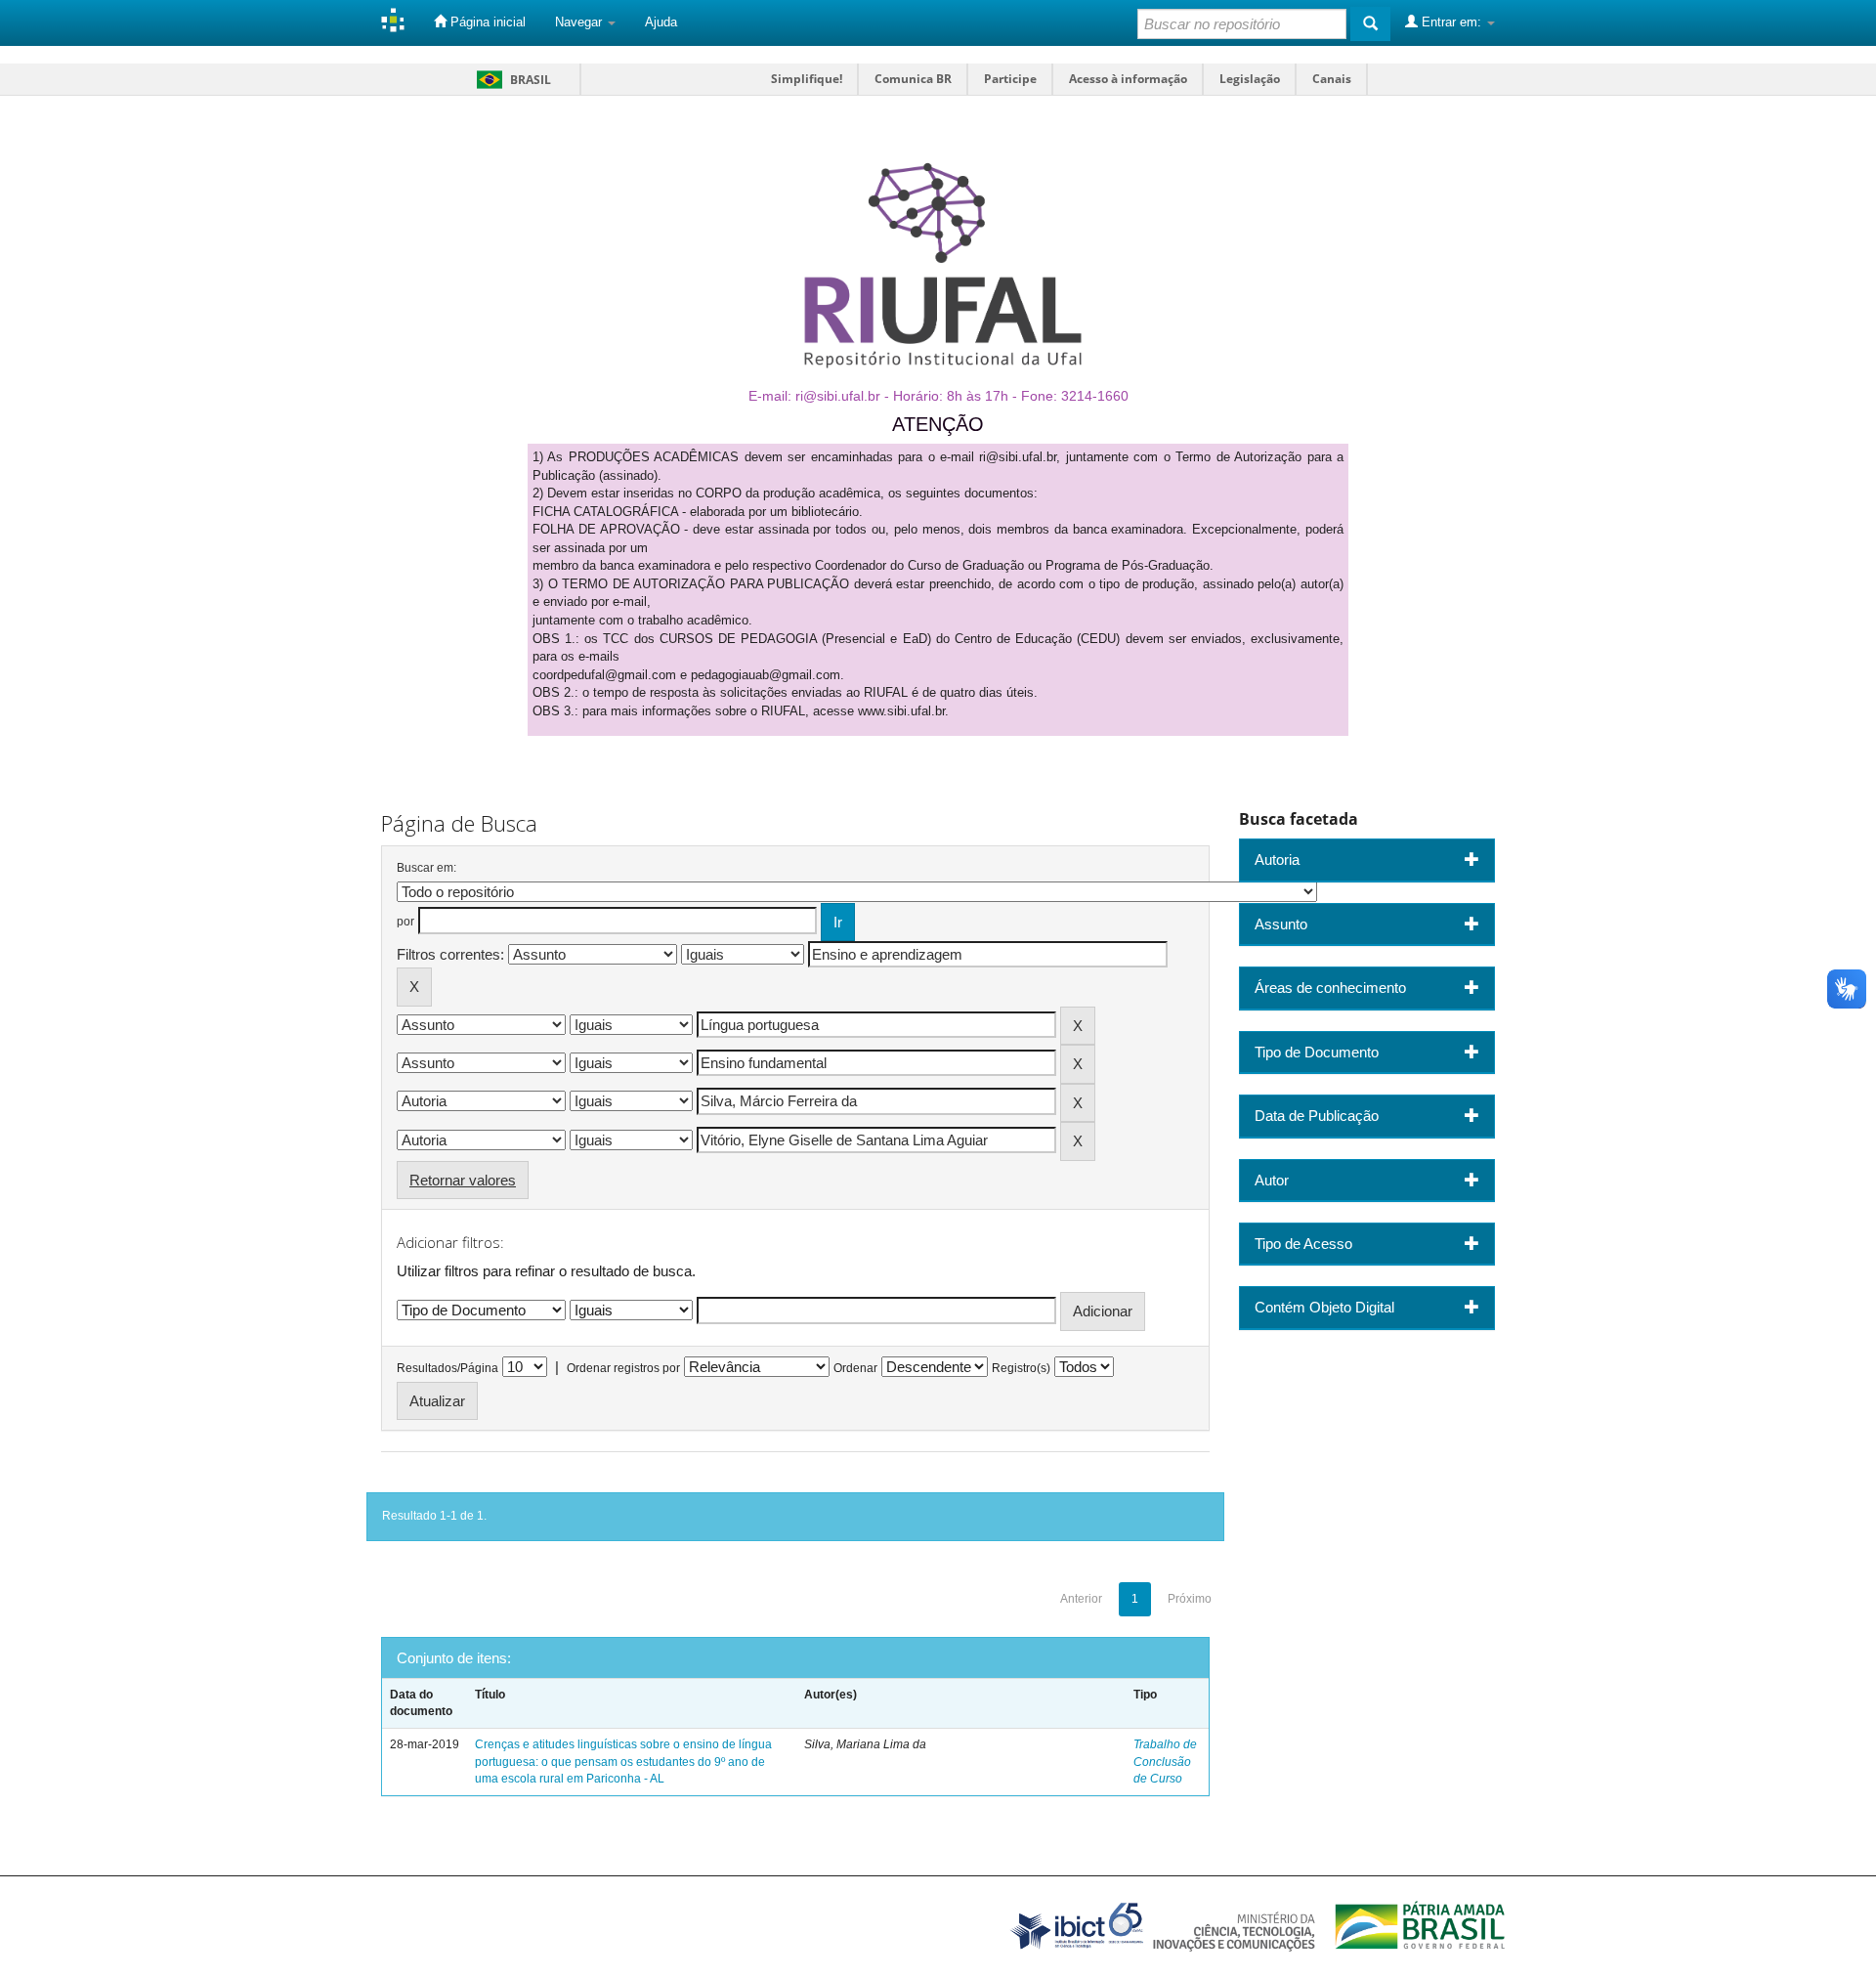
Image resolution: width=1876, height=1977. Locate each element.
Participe (1010, 79)
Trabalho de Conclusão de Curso (1165, 1761)
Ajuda (661, 22)
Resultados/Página (448, 1368)
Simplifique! (807, 79)
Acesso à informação (1128, 79)
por (405, 922)
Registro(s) (1021, 1368)
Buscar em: (426, 868)
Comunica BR (913, 79)
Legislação (1250, 79)
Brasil (511, 80)
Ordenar (855, 1368)
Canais (1332, 79)
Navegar (580, 22)
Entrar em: (1451, 22)
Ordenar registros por (623, 1368)
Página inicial (486, 22)
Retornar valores (463, 1180)
